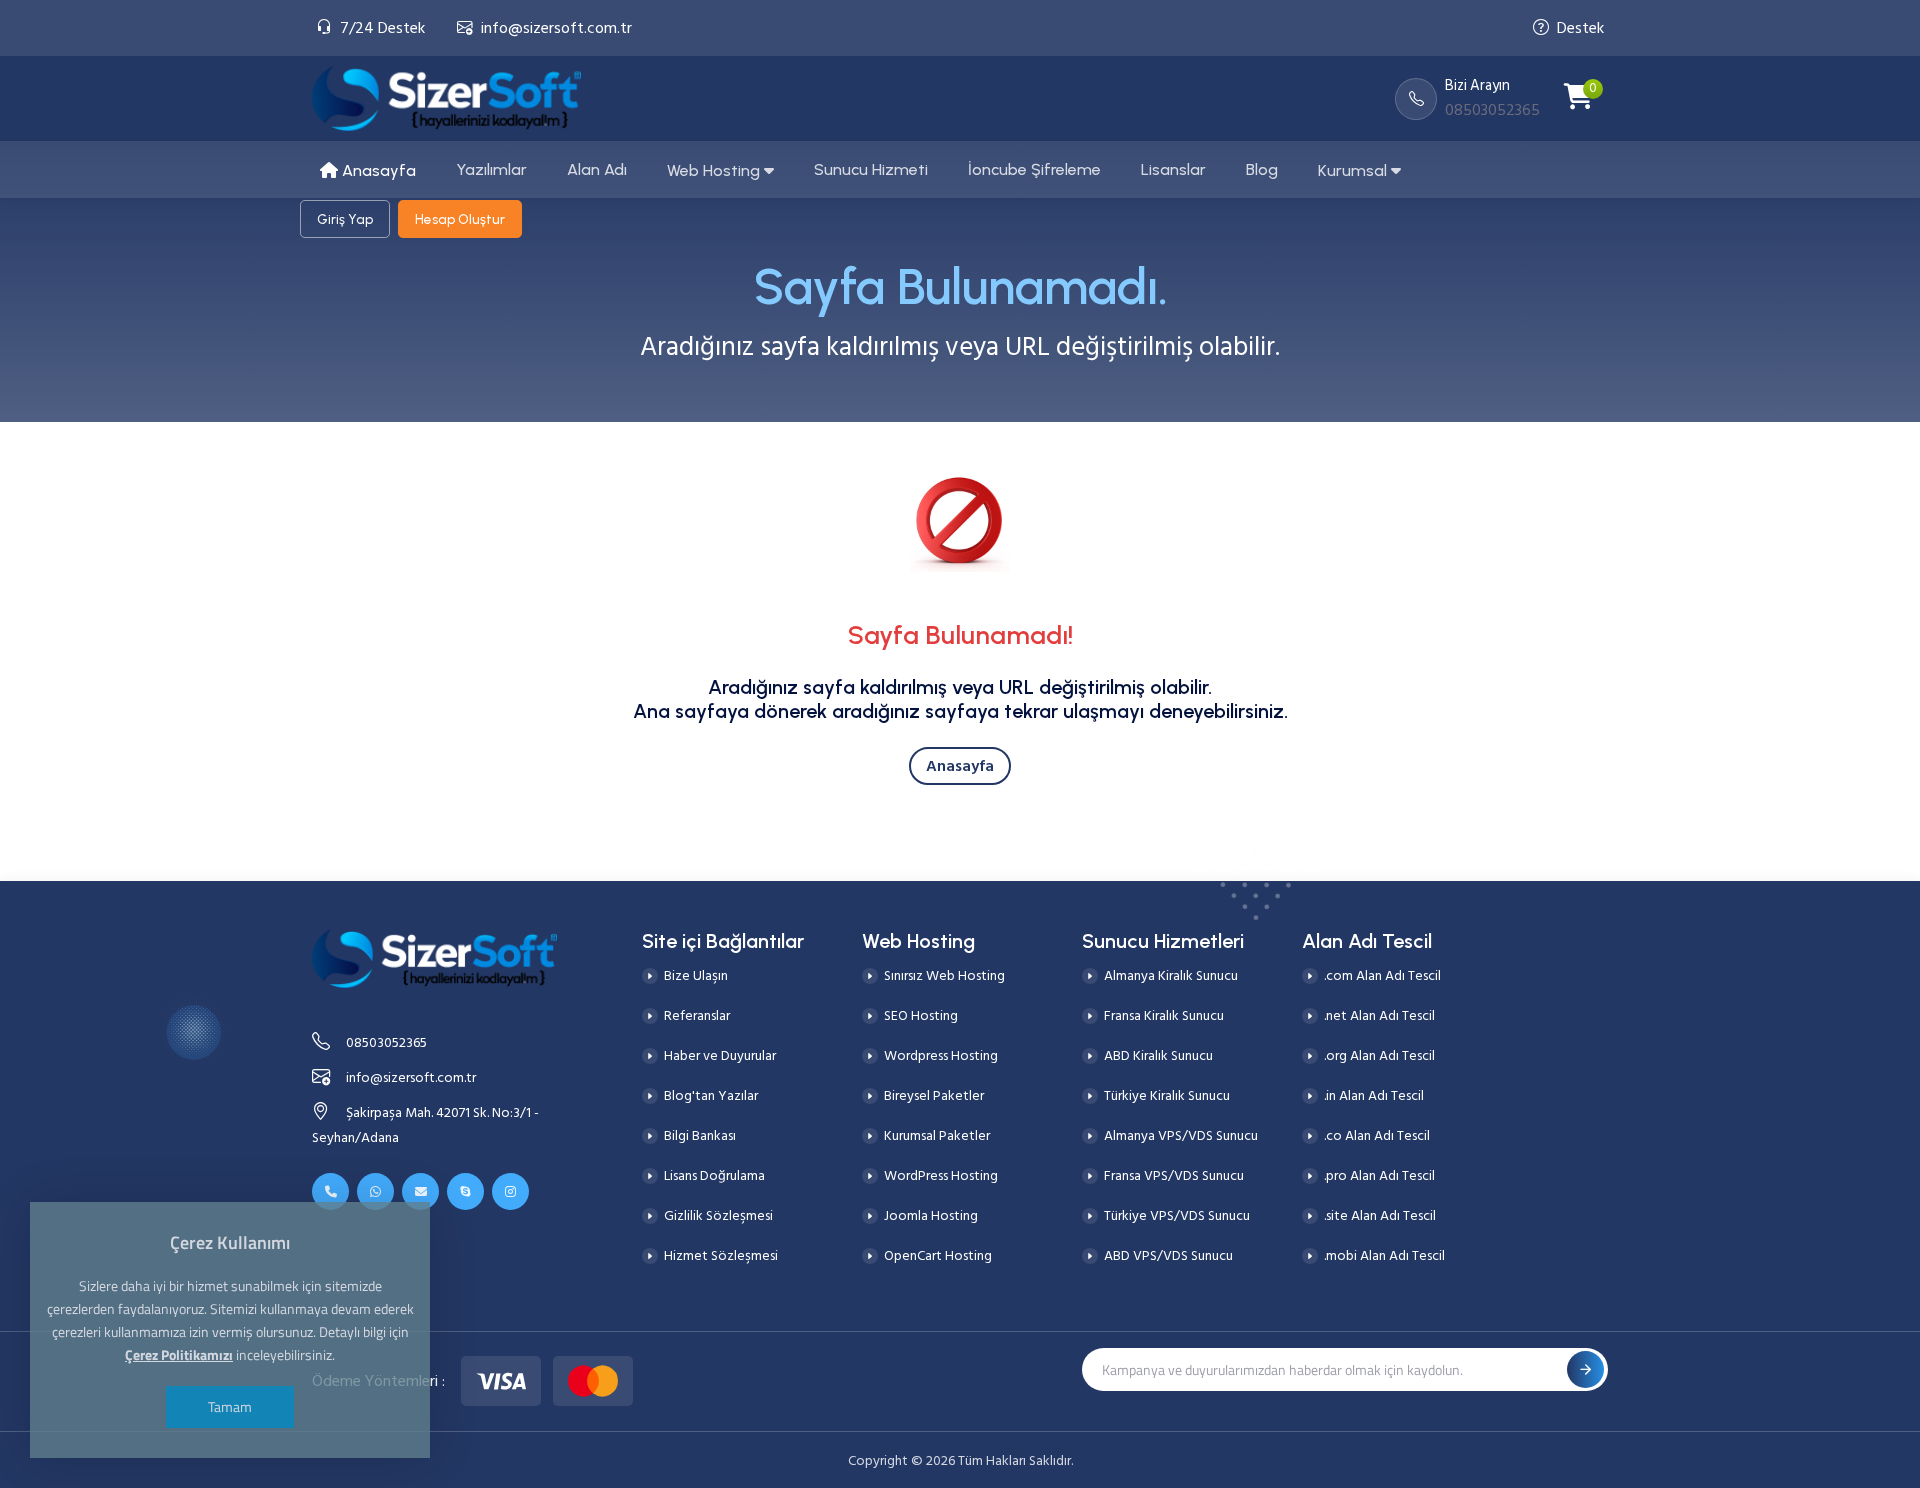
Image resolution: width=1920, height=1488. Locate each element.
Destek (1580, 28)
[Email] (420, 1191)
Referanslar (697, 1015)
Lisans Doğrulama (714, 1175)
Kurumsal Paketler (937, 1135)
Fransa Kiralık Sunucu (1164, 1015)
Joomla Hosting (931, 1215)
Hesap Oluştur (460, 219)
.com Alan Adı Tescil (1382, 975)
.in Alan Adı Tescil (1374, 1095)
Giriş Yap (345, 219)
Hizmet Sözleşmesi (721, 1255)
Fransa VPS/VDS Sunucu (1174, 1175)
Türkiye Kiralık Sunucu (1167, 1095)
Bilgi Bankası (700, 1135)
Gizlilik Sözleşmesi (718, 1215)
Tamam (230, 1406)
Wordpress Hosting (941, 1055)
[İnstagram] (510, 1191)
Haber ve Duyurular (720, 1055)
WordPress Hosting (941, 1175)
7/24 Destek (382, 28)
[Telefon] (330, 1191)
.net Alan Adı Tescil (1379, 1015)
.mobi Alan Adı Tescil (1384, 1255)
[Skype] (465, 1191)
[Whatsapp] (375, 1191)
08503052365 (386, 1042)
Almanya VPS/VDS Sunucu (1181, 1135)
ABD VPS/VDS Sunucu (1168, 1255)
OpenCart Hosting (938, 1255)
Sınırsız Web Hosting (944, 975)
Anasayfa (960, 766)
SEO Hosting (921, 1015)
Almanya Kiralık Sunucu (1171, 975)
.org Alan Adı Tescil (1379, 1055)
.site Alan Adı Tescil (1380, 1215)
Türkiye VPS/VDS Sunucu (1177, 1215)
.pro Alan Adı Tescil (1379, 1175)
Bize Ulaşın (696, 975)
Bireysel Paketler (934, 1095)
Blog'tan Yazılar (711, 1095)
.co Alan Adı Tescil (1377, 1135)
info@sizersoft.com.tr (556, 28)
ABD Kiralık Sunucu (1158, 1055)
